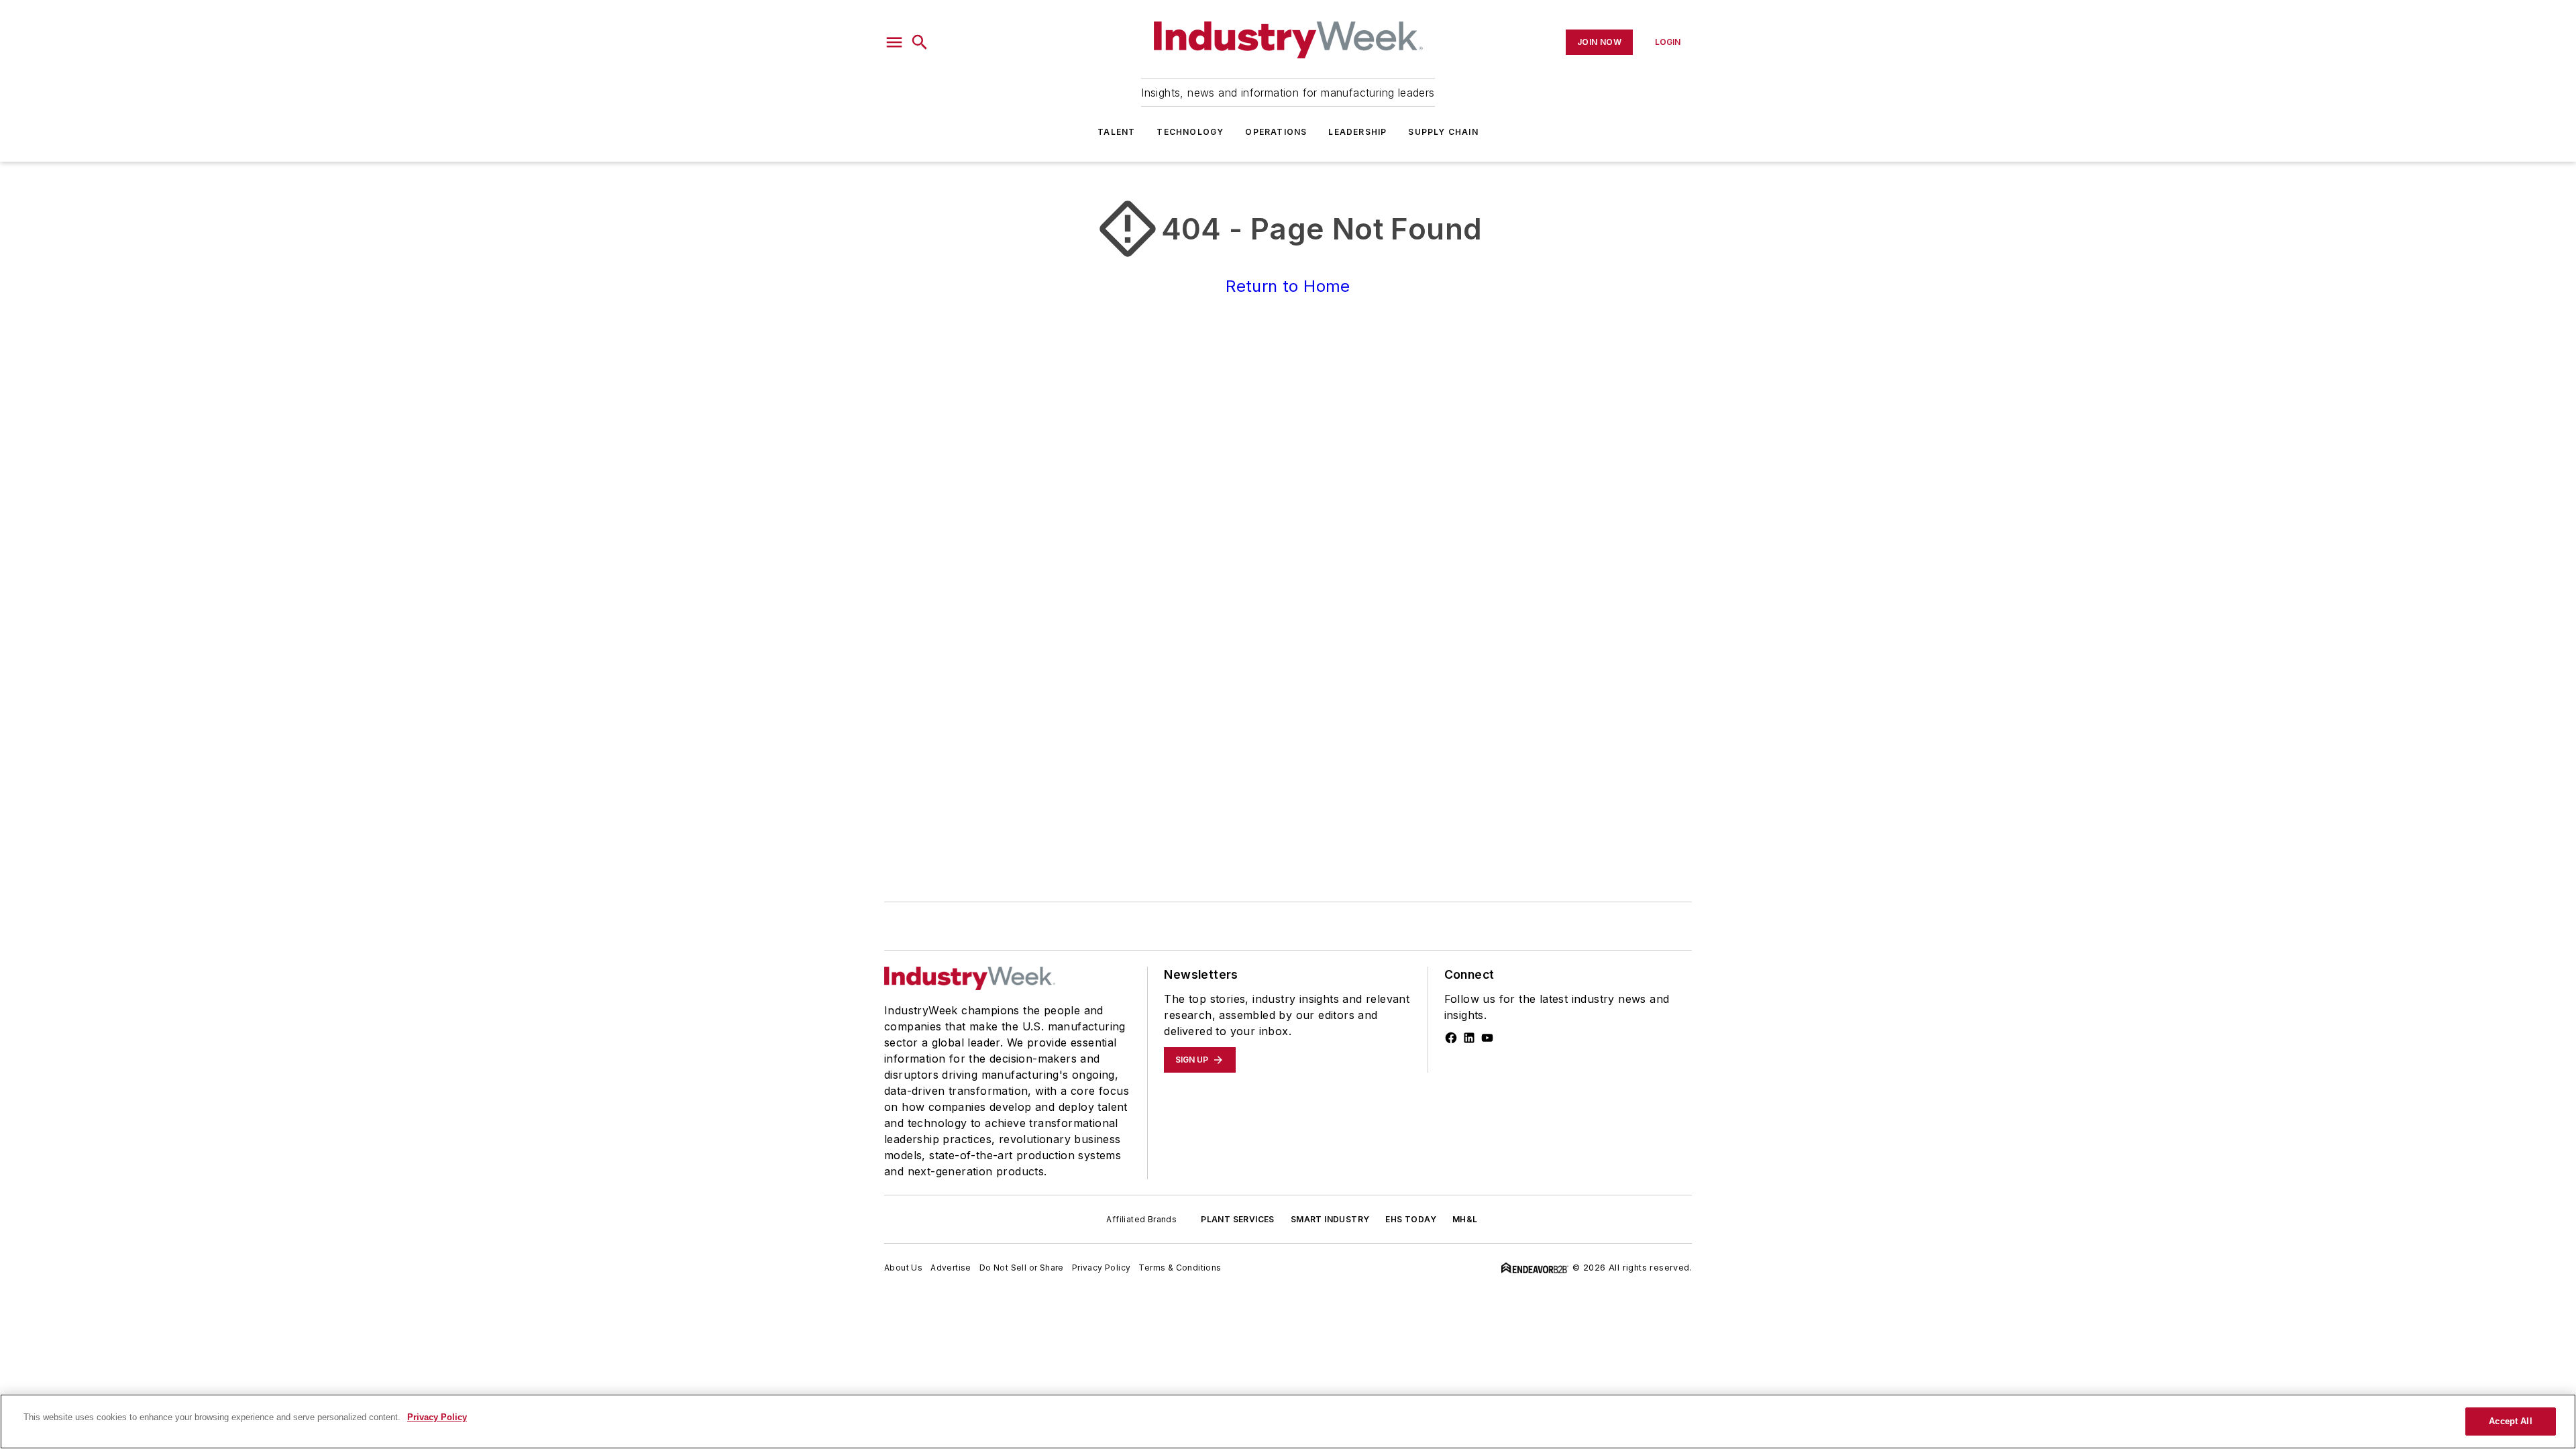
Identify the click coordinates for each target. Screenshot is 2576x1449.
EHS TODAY (1411, 1219)
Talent (1116, 132)
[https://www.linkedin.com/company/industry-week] (1469, 1038)
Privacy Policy (1102, 1268)
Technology (1190, 132)
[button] (894, 42)
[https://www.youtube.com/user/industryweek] (1487, 1038)
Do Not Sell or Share (1022, 1268)
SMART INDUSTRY (1330, 1219)
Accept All (2510, 1421)
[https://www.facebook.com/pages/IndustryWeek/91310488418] (1451, 1038)
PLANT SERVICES (1238, 1219)
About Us (903, 1268)
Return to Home (1288, 286)
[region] (1288, 1421)
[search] (920, 42)
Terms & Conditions (1180, 1268)
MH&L (1465, 1219)
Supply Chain (1443, 132)
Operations (1276, 132)
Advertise (951, 1268)
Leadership (1357, 132)
